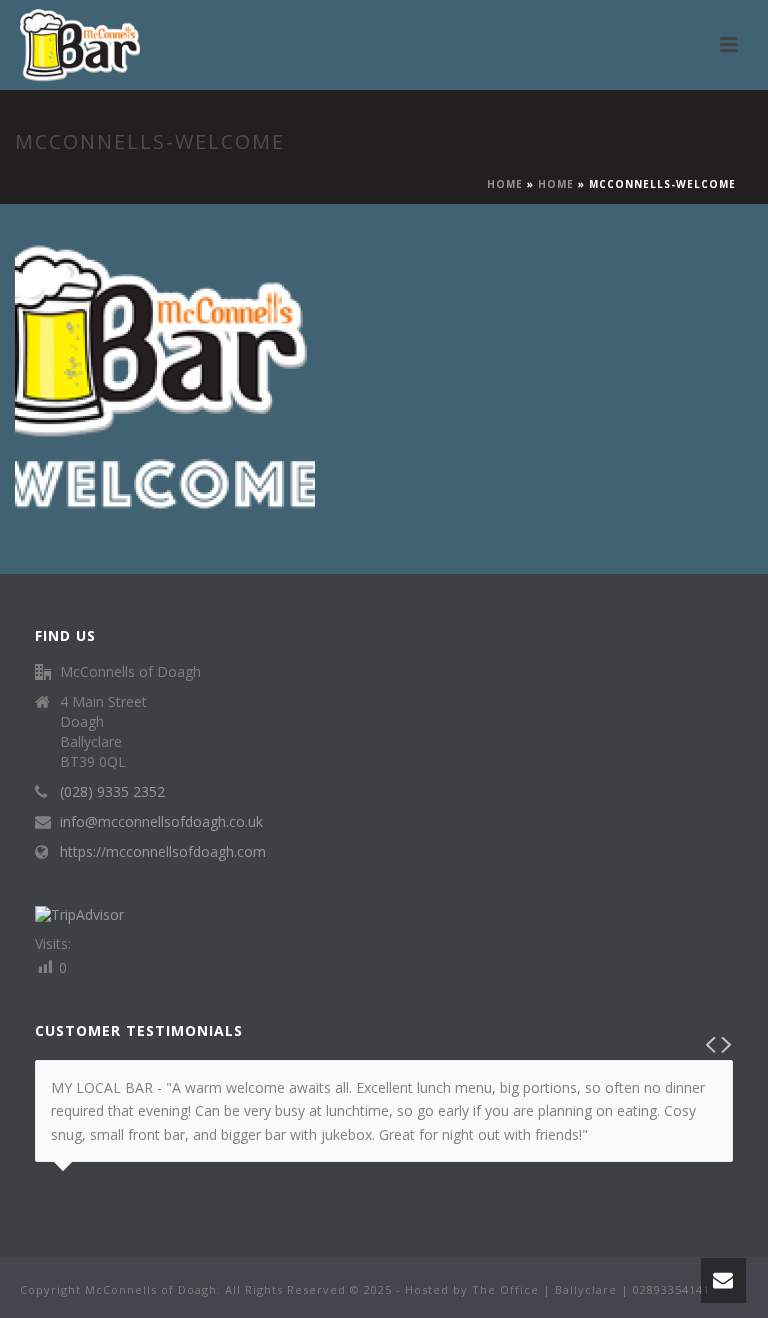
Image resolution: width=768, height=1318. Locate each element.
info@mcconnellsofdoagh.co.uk (161, 822)
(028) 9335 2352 (112, 792)
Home (505, 184)
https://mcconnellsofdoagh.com (163, 852)
